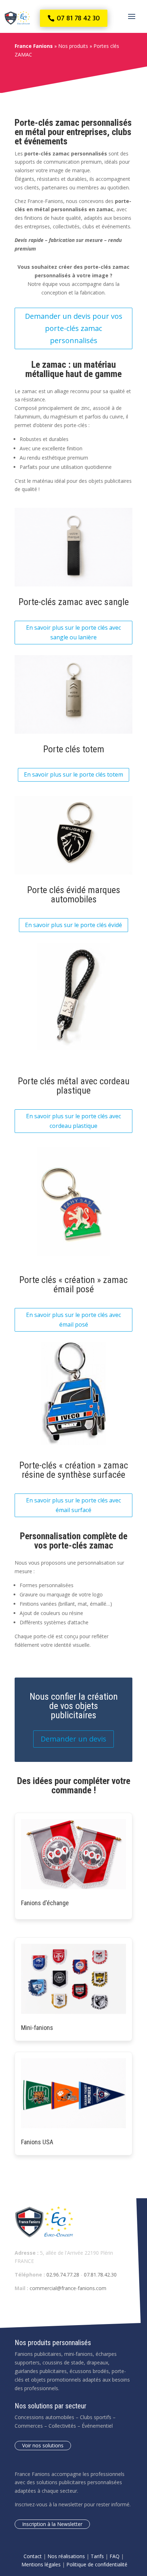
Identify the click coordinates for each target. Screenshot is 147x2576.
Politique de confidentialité (97, 2564)
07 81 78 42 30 (78, 18)
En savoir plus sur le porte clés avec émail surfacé (73, 1505)
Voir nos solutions (43, 2445)
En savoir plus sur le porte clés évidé (73, 925)
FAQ (115, 2556)
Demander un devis (73, 1739)
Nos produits (73, 46)
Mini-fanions (37, 2028)
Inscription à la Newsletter (52, 2524)
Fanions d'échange (45, 1903)
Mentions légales (41, 2564)
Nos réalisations (66, 2556)
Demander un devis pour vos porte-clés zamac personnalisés (74, 328)
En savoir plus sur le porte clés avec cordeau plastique (73, 1121)
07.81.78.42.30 (100, 2275)
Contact (33, 2556)
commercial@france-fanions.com (68, 2288)
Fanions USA (37, 2142)
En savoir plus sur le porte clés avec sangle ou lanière (73, 632)
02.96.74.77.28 (63, 2275)
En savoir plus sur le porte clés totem (73, 774)
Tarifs (97, 2556)
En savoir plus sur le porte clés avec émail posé (73, 1320)
